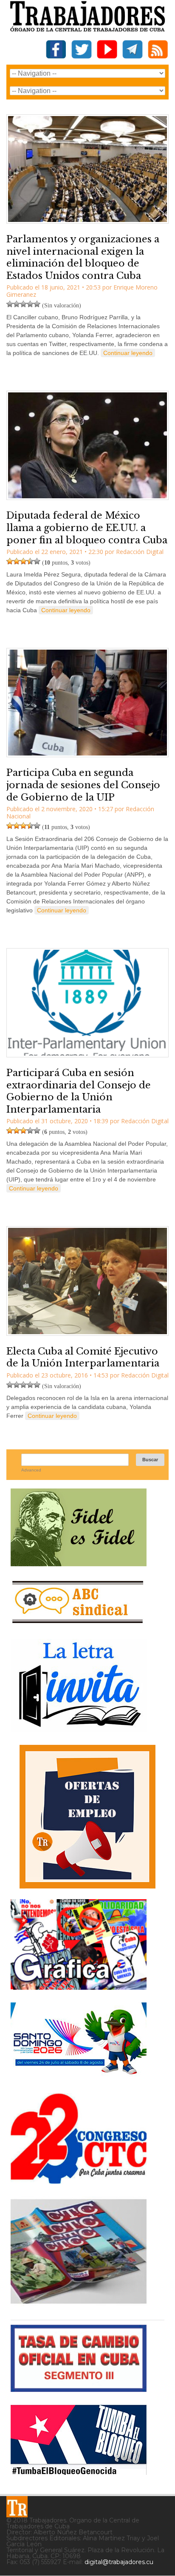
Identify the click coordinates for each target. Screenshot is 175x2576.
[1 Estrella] (10, 304)
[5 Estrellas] (37, 304)
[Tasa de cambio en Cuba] (79, 2389)
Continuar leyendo (128, 353)
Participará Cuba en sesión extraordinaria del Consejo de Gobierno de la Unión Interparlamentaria (79, 1091)
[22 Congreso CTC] (79, 2180)
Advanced (31, 1470)
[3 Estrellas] (23, 304)
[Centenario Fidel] (79, 1563)
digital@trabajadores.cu (119, 2562)
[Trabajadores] (17, 2507)
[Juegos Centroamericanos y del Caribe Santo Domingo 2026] (79, 2077)
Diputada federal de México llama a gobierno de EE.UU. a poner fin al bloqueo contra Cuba (87, 528)
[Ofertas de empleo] (87, 1817)
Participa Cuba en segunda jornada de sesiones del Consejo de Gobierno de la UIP (83, 785)
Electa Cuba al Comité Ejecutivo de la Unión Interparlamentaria (83, 1358)
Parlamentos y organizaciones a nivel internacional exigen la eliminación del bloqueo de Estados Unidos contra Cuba (83, 257)
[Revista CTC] (79, 2304)
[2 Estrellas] (17, 304)
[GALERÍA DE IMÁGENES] (79, 1987)
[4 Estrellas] (30, 304)
